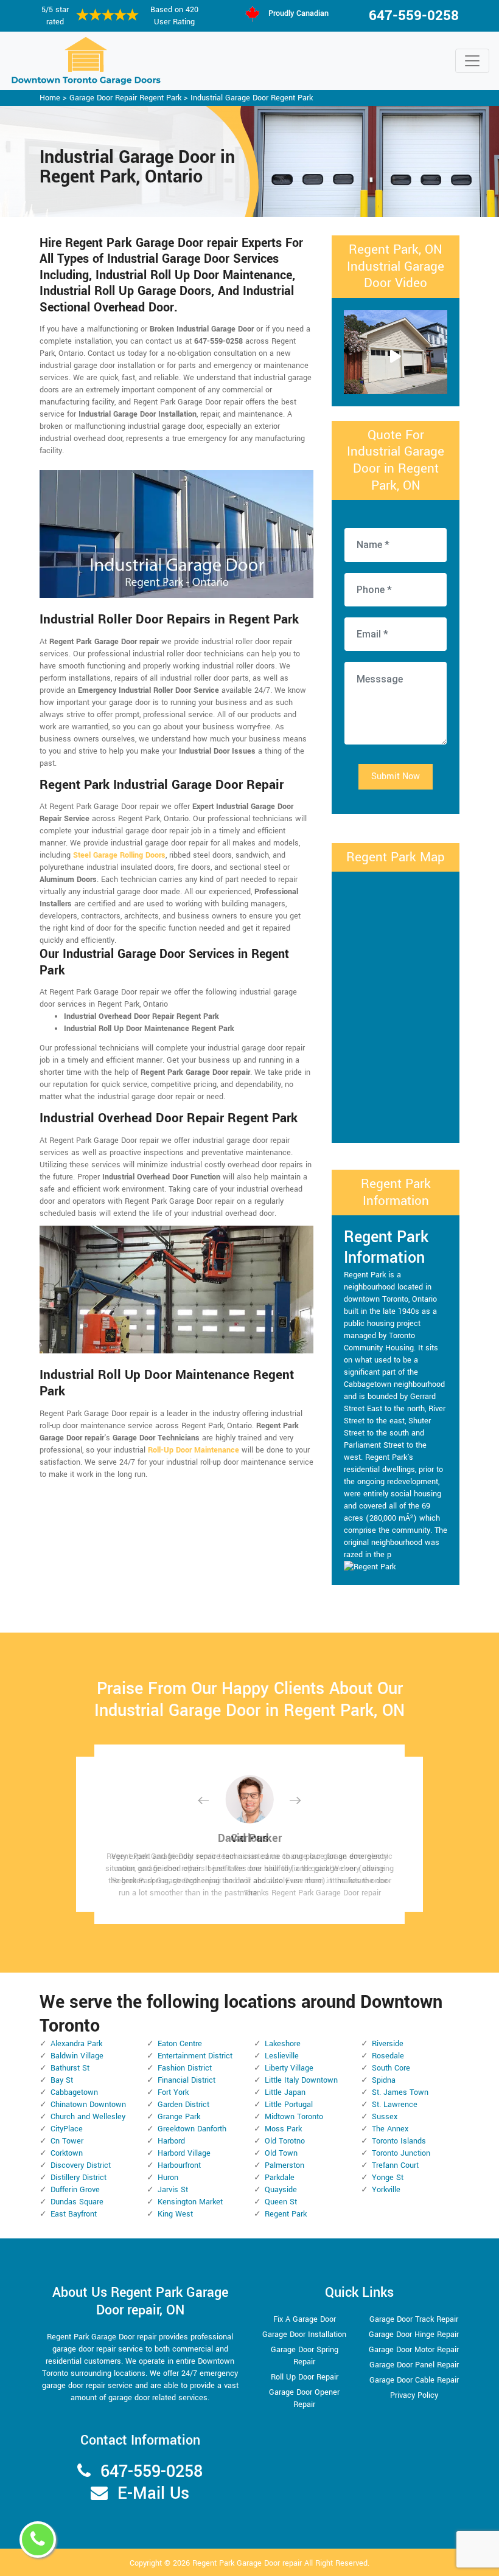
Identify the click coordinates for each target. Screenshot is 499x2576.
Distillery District (79, 2178)
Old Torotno (285, 2141)
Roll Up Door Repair (305, 2377)
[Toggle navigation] (472, 61)
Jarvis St (173, 2190)
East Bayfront (74, 2214)
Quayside (281, 2190)
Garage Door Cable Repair (414, 2380)
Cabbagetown (74, 2092)
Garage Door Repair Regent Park (125, 98)
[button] (213, 1800)
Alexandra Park (76, 2044)
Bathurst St (70, 2068)
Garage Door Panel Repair (414, 2365)
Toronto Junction (401, 2153)
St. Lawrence (395, 2105)
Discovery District (81, 2165)
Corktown (67, 2153)
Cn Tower (67, 2141)
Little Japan (285, 2092)
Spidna (384, 2080)
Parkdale (280, 2178)
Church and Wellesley (88, 2117)
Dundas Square (77, 2202)
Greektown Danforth (192, 2129)
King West (175, 2214)
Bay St (62, 2080)
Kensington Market (190, 2202)
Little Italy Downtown (301, 2080)
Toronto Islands (399, 2141)
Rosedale (388, 2056)
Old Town (281, 2153)
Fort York (173, 2092)
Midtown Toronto (294, 2117)
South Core (391, 2068)
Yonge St (388, 2178)
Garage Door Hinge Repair (414, 2335)
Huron (168, 2178)
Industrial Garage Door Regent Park (252, 98)
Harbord (171, 2141)
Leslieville (282, 2056)
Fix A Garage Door (305, 2319)
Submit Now (396, 776)
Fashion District (185, 2068)
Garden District (183, 2105)
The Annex (390, 2129)
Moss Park (283, 2129)
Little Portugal (289, 2105)
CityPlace (67, 2129)
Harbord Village (184, 2153)
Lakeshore (283, 2044)
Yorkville (386, 2190)
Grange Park (179, 2117)
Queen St (281, 2202)
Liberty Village (289, 2068)
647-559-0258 (414, 16)
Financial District (187, 2080)
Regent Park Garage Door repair (247, 2563)
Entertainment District (195, 2056)
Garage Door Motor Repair (414, 2350)
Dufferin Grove (75, 2190)
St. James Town (400, 2092)
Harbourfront (179, 2165)
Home (50, 98)
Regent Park (286, 2214)
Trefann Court (395, 2165)
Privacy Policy (414, 2395)
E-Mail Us (153, 2494)
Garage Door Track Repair (414, 2319)
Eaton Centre (180, 2044)
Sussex (385, 2117)
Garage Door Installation (304, 2335)
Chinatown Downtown (88, 2105)
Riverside (388, 2044)
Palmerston (284, 2165)
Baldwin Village (77, 2056)
